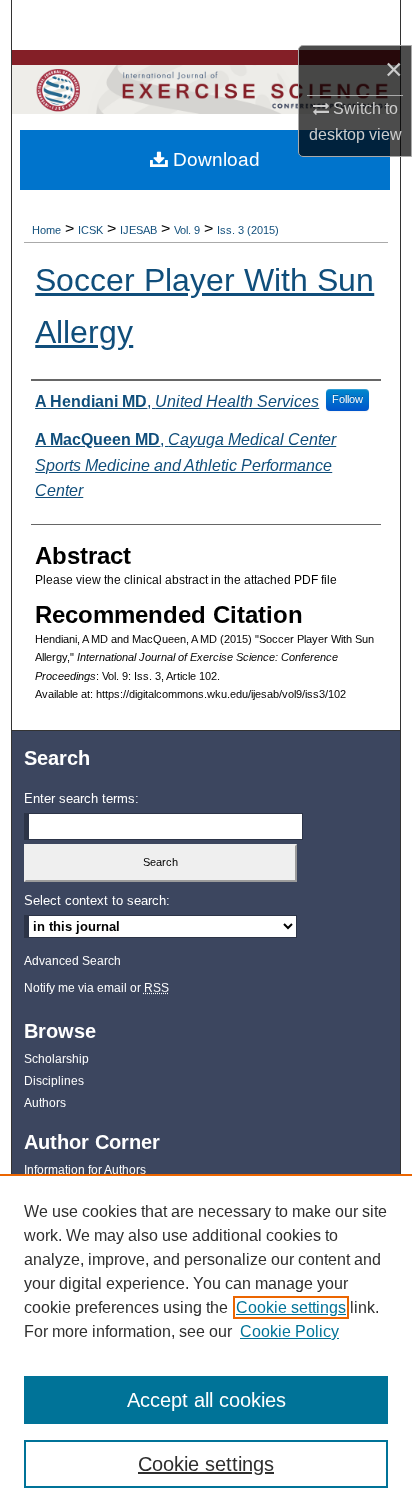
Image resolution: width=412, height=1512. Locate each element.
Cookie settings (291, 1307)
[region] (206, 1343)
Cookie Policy (289, 1331)
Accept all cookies (206, 1400)
